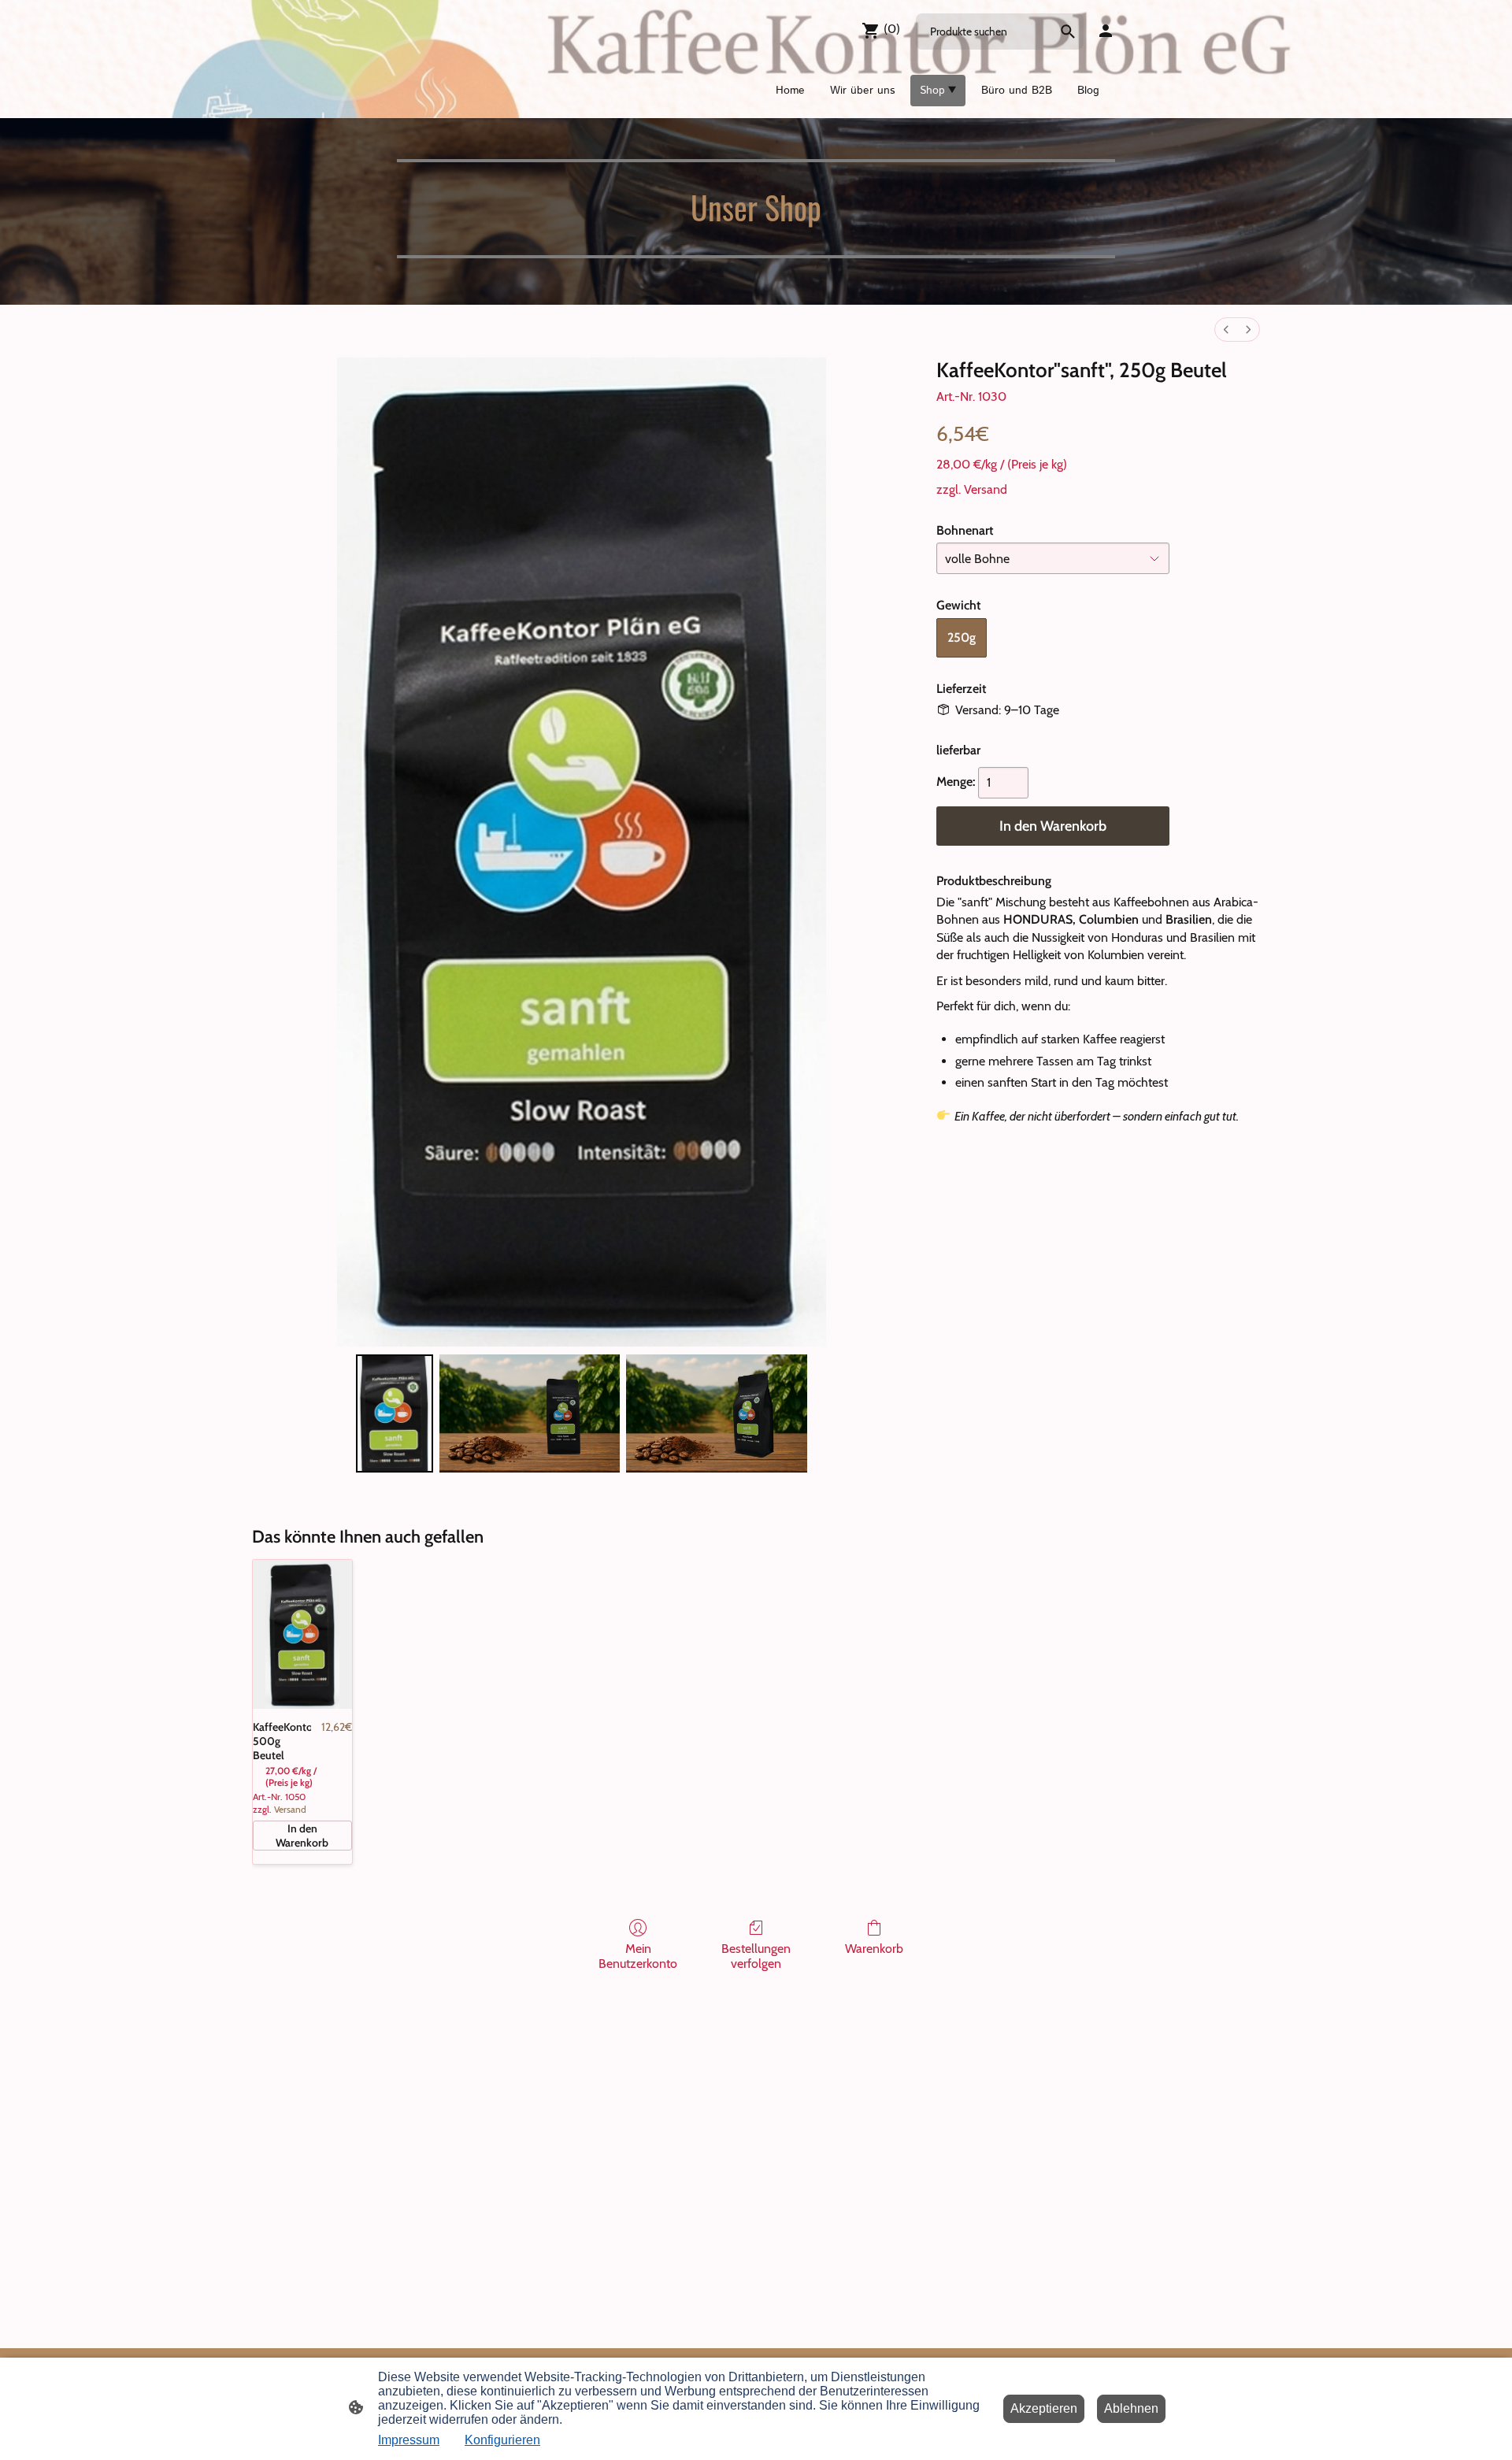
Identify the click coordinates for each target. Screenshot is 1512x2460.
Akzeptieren (1044, 2408)
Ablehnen (1131, 2408)
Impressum (409, 2440)
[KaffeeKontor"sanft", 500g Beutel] (302, 1634)
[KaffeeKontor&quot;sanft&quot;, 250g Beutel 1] (530, 1413)
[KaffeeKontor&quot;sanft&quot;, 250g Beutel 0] (395, 1413)
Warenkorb (874, 1949)
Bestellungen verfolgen (756, 1956)
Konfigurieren (502, 2440)
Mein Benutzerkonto (638, 1956)
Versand (986, 489)
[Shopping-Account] (1106, 31)
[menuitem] (1226, 330)
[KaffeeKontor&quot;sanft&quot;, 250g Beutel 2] (717, 1413)
